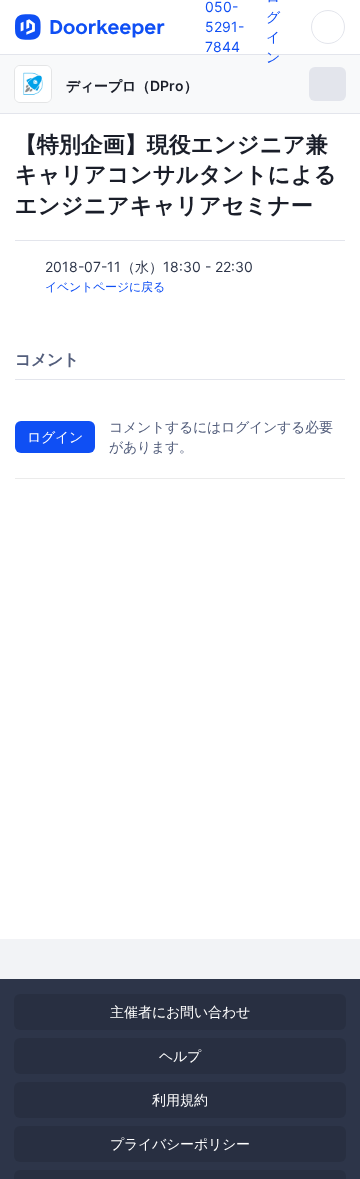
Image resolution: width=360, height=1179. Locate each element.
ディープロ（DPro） (132, 85)
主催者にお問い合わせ (180, 1011)
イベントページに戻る (105, 286)
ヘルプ (180, 1055)
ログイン (55, 436)
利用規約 (180, 1099)
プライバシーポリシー (180, 1143)
